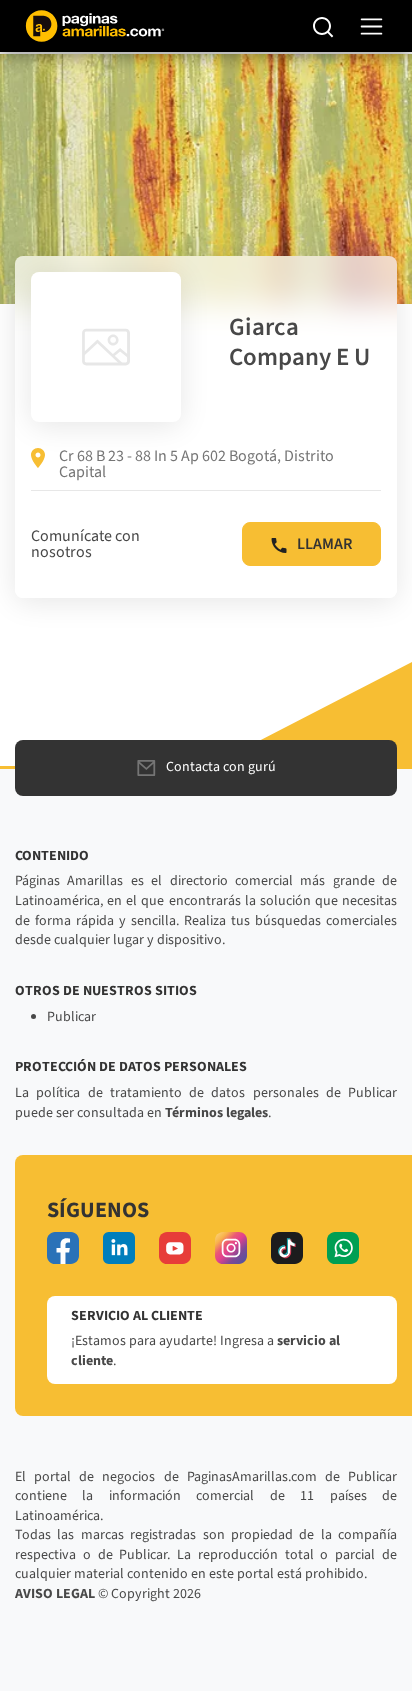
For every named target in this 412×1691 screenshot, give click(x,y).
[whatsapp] (343, 1248)
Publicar (71, 1017)
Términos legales (216, 1113)
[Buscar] (323, 26)
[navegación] (371, 26)
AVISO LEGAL (55, 1594)
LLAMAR (324, 544)
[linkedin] (119, 1248)
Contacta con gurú (221, 767)
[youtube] (175, 1248)
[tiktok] (287, 1248)
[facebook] (63, 1248)
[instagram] (231, 1248)
